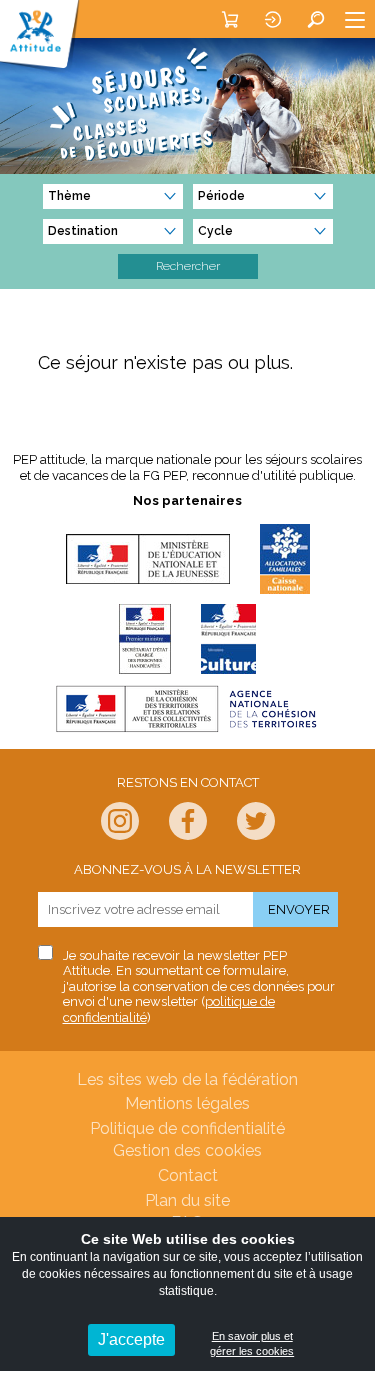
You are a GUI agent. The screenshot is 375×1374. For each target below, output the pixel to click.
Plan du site (187, 1200)
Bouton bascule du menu (355, 19)
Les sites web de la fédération (187, 1079)
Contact (188, 1175)
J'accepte (131, 1339)
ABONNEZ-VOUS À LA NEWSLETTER (187, 869)
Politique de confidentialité (187, 1128)
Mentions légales (187, 1103)
